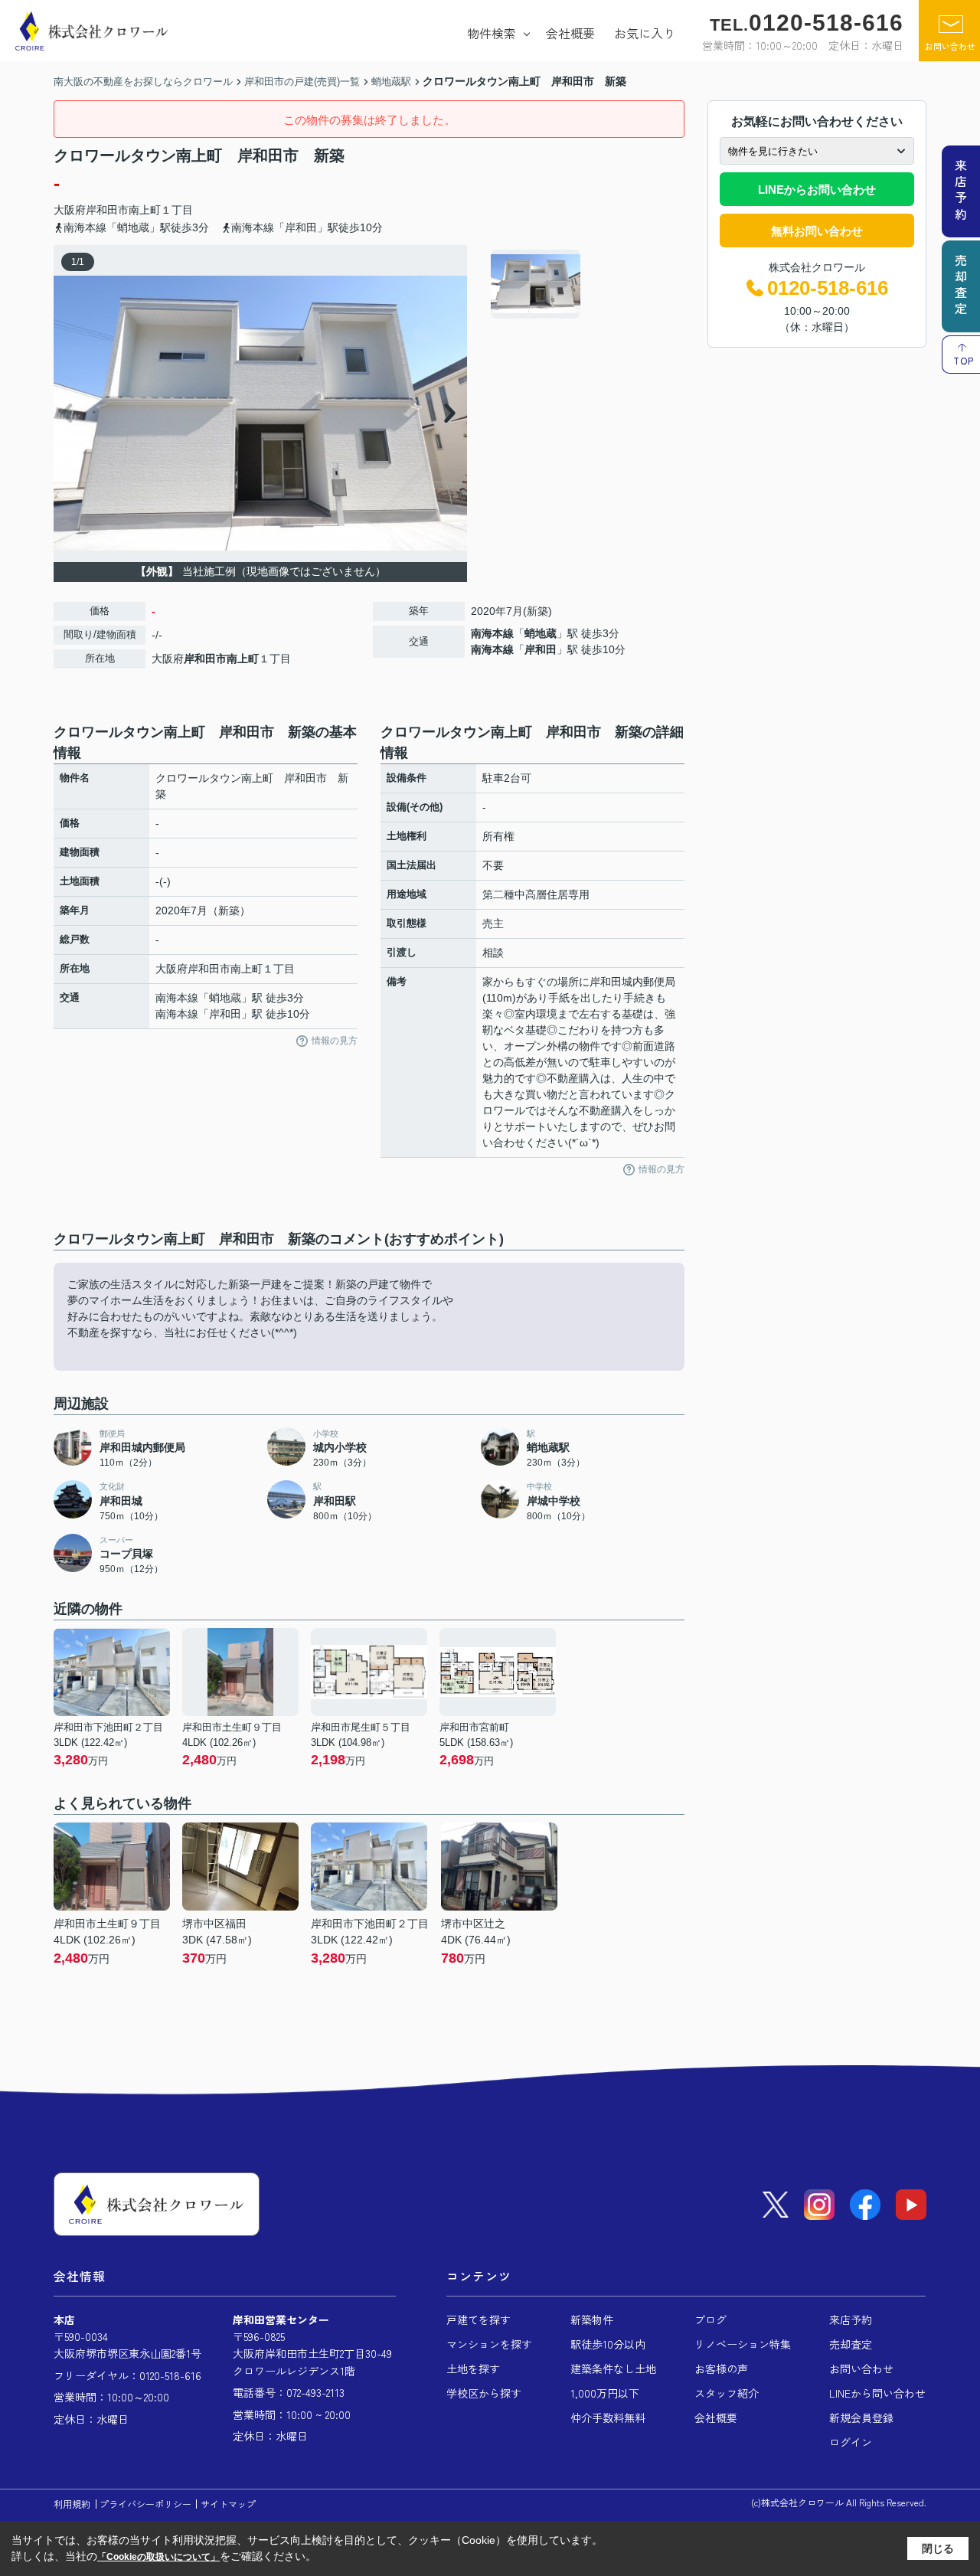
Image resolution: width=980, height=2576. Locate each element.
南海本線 (492, 633)
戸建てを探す (479, 2319)
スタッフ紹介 (727, 2393)
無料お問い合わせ (817, 231)
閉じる (938, 2548)
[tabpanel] (585, 284)
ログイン (851, 2442)
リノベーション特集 (743, 2344)
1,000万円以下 (605, 2393)
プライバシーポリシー (145, 2504)
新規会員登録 (861, 2417)
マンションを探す (489, 2344)
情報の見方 (335, 1041)
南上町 (145, 210)
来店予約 (851, 2319)
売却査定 (851, 2344)
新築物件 (592, 2319)
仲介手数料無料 (608, 2417)
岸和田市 (107, 210)
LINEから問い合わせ (877, 2393)
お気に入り (645, 33)
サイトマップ (228, 2504)
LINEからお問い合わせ (817, 190)
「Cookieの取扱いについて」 (158, 2557)
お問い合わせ (950, 46)
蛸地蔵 (541, 633)
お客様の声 (721, 2368)
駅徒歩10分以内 (608, 2344)
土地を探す (473, 2368)
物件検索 (492, 33)
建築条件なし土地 (613, 2368)
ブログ (710, 2319)
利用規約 (72, 2504)
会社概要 (570, 33)
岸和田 (541, 649)
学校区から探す (484, 2393)
